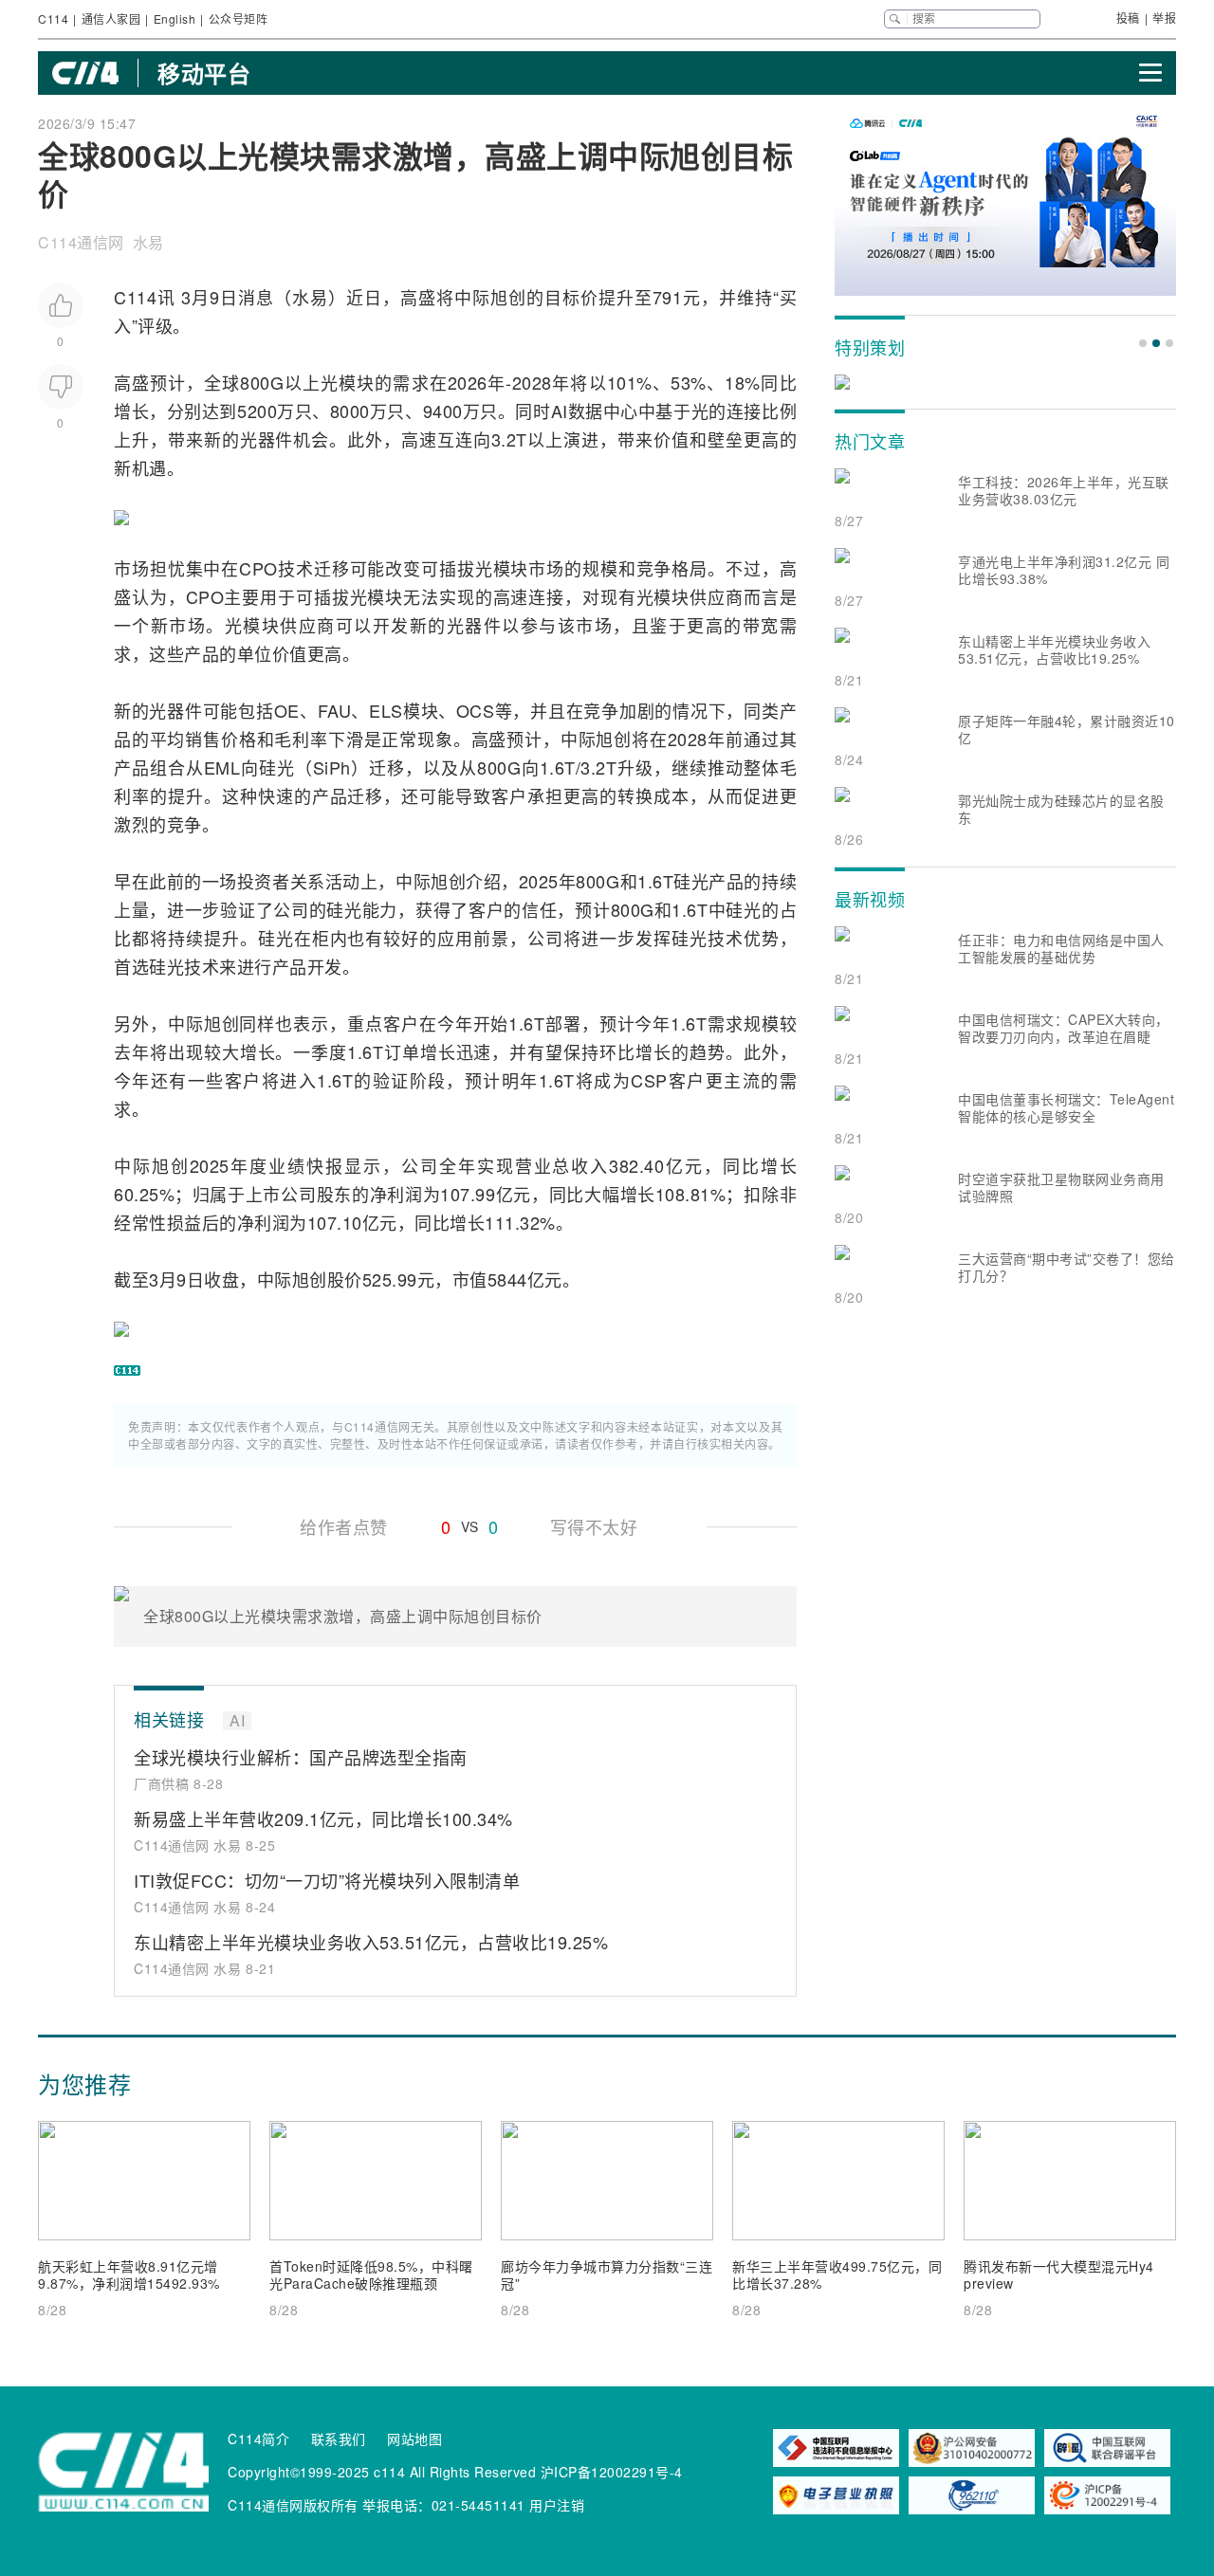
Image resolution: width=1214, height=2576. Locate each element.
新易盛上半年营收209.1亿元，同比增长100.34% (323, 1818)
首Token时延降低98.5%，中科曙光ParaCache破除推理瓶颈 (371, 2275)
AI (560, 411)
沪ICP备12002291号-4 (612, 2472)
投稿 (1128, 18)
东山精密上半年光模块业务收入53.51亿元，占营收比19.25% (371, 1942)
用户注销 (557, 2505)
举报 (1164, 18)
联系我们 (339, 2439)
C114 (53, 18)
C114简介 (258, 2439)
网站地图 (414, 2439)
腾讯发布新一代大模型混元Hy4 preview (1059, 2275)
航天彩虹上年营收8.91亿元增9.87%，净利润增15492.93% (129, 2275)
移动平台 (204, 73)
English (175, 18)
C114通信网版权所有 (293, 2505)
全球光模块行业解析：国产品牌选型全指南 (301, 1757)
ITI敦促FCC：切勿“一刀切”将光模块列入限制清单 (327, 1880)
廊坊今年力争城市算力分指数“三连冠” (607, 2275)
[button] (1143, 343)
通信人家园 (111, 18)
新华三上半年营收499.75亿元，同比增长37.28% (837, 2275)
